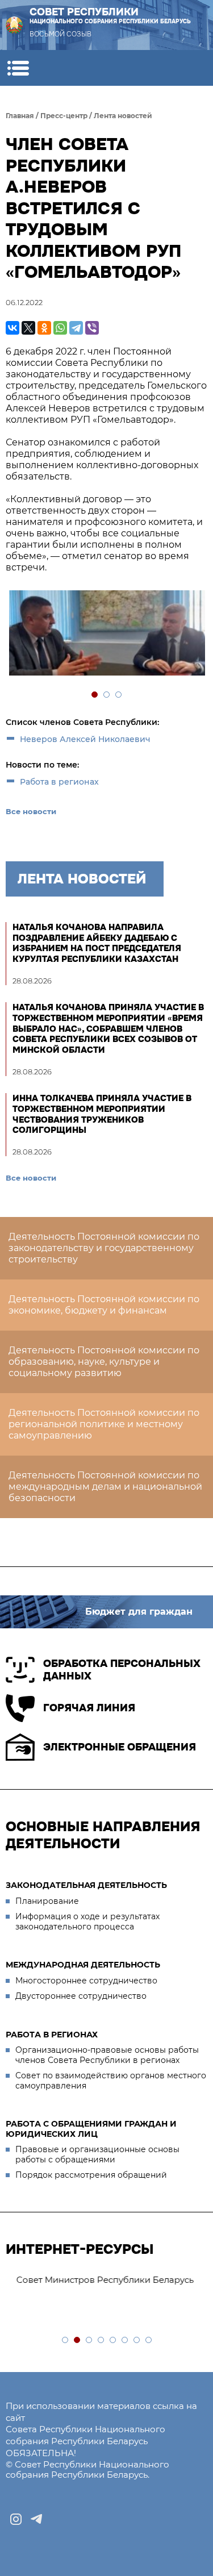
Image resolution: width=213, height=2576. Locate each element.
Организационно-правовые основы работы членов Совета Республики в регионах (107, 2055)
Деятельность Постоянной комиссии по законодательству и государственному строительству (104, 1248)
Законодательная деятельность (86, 1885)
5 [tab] (113, 2341)
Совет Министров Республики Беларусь (100, 2280)
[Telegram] (76, 328)
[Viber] (92, 328)
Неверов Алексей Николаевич (85, 739)
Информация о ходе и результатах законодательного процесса (87, 1921)
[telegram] (36, 2519)
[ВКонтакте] (12, 328)
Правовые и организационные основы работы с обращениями (97, 2154)
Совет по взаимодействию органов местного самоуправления (111, 2081)
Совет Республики (110, 16)
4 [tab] (101, 2341)
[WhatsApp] (60, 328)
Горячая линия (89, 1708)
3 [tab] (119, 695)
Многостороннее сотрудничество (86, 1981)
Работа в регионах (59, 782)
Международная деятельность (83, 1965)
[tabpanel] (106, 634)
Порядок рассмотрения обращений (91, 2175)
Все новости (31, 811)
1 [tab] (95, 695)
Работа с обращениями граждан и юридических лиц (91, 2129)
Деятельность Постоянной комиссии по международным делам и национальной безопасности (105, 1487)
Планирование (47, 1901)
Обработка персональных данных (122, 1670)
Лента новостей (123, 116)
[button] (18, 68)
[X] (28, 328)
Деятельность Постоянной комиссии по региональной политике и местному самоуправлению (104, 1424)
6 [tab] (125, 2341)
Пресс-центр (64, 116)
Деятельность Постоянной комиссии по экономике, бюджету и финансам (104, 1305)
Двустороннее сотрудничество (81, 1996)
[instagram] (16, 2519)
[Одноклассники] (44, 328)
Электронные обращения (120, 1747)
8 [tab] (149, 2341)
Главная (20, 116)
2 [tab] (107, 695)
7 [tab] (137, 2341)
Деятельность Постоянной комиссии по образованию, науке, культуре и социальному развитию (104, 1362)
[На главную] (14, 25)
